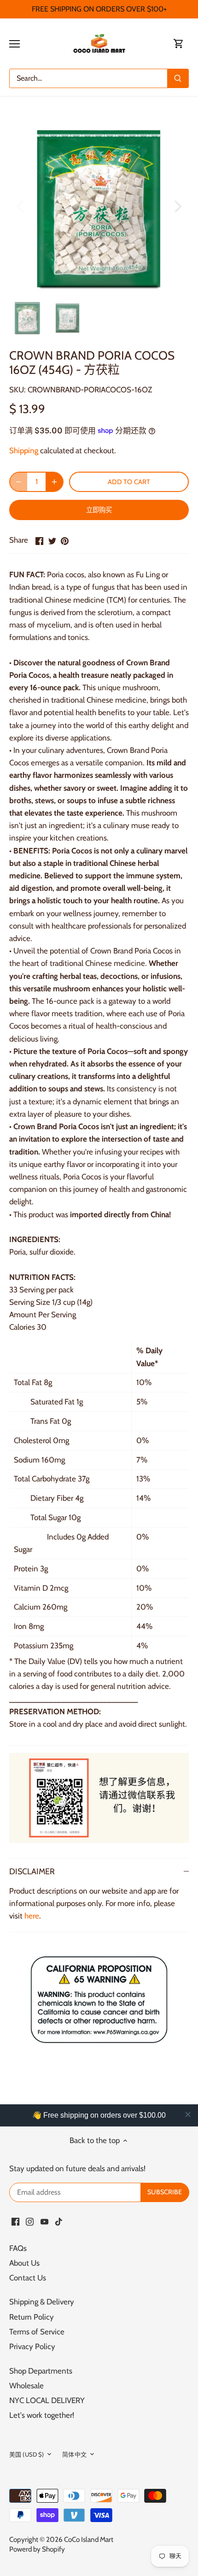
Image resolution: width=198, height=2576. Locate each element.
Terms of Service (37, 2332)
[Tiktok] (59, 2221)
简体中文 (74, 2454)
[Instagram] (30, 2221)
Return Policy (32, 2317)
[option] (99, 206)
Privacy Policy (32, 2346)
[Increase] (54, 482)
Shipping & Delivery (42, 2302)
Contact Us (28, 2278)
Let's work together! (42, 2415)
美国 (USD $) (26, 2454)
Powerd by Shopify (37, 2549)
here (32, 1916)
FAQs (18, 2248)
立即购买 (99, 510)
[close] (188, 2114)
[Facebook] (15, 2221)
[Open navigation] (15, 44)
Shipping (24, 450)
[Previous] (21, 206)
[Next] (177, 206)
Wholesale (26, 2386)
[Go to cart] (179, 44)
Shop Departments (41, 2371)
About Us (24, 2263)
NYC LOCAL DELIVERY (47, 2400)
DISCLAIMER (32, 1871)
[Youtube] (44, 2221)
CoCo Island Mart (89, 2539)
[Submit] (178, 78)
